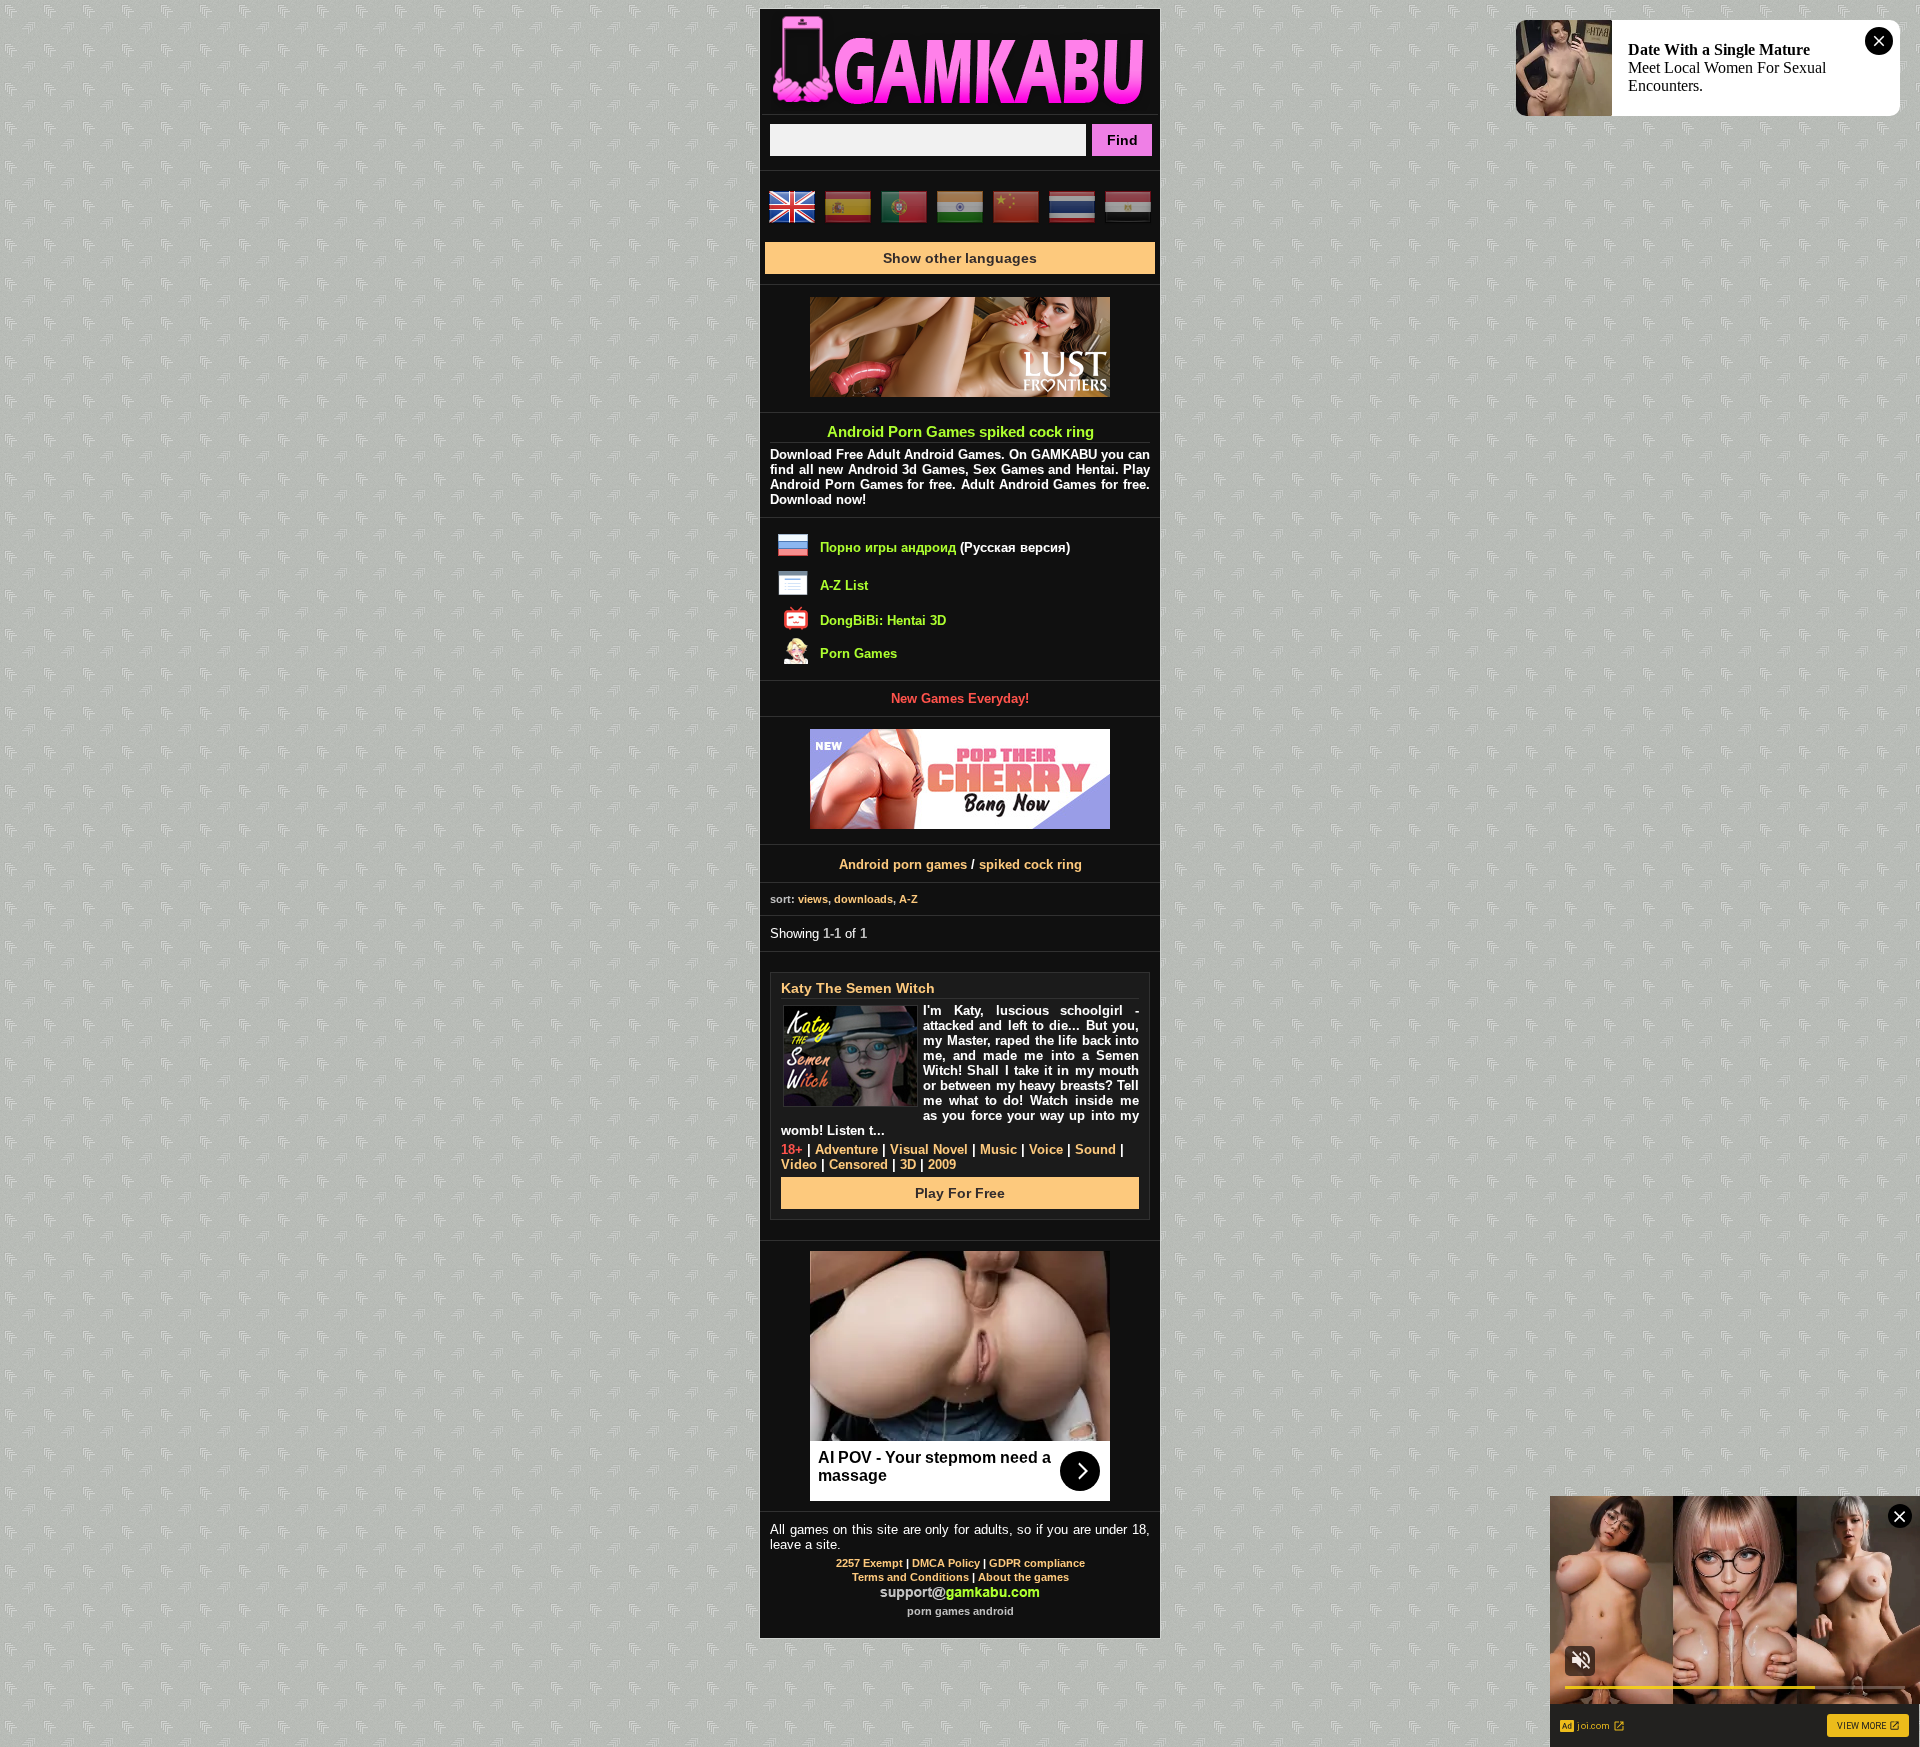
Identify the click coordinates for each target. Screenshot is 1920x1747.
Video (799, 1164)
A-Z (908, 899)
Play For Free (960, 1193)
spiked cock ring (1030, 864)
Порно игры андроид (888, 547)
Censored (858, 1164)
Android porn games (903, 864)
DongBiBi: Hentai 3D (883, 620)
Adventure (846, 1149)
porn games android (960, 1611)
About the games (1023, 1577)
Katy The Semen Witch (858, 988)
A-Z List (844, 585)
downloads (863, 899)
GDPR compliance (1037, 1563)
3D (908, 1164)
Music (998, 1149)
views (813, 899)
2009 (942, 1164)
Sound (1095, 1149)
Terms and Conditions (910, 1577)
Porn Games (858, 653)
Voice (1046, 1149)
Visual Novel (929, 1149)
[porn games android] (960, 106)
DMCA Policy (946, 1563)
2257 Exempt (869, 1563)
